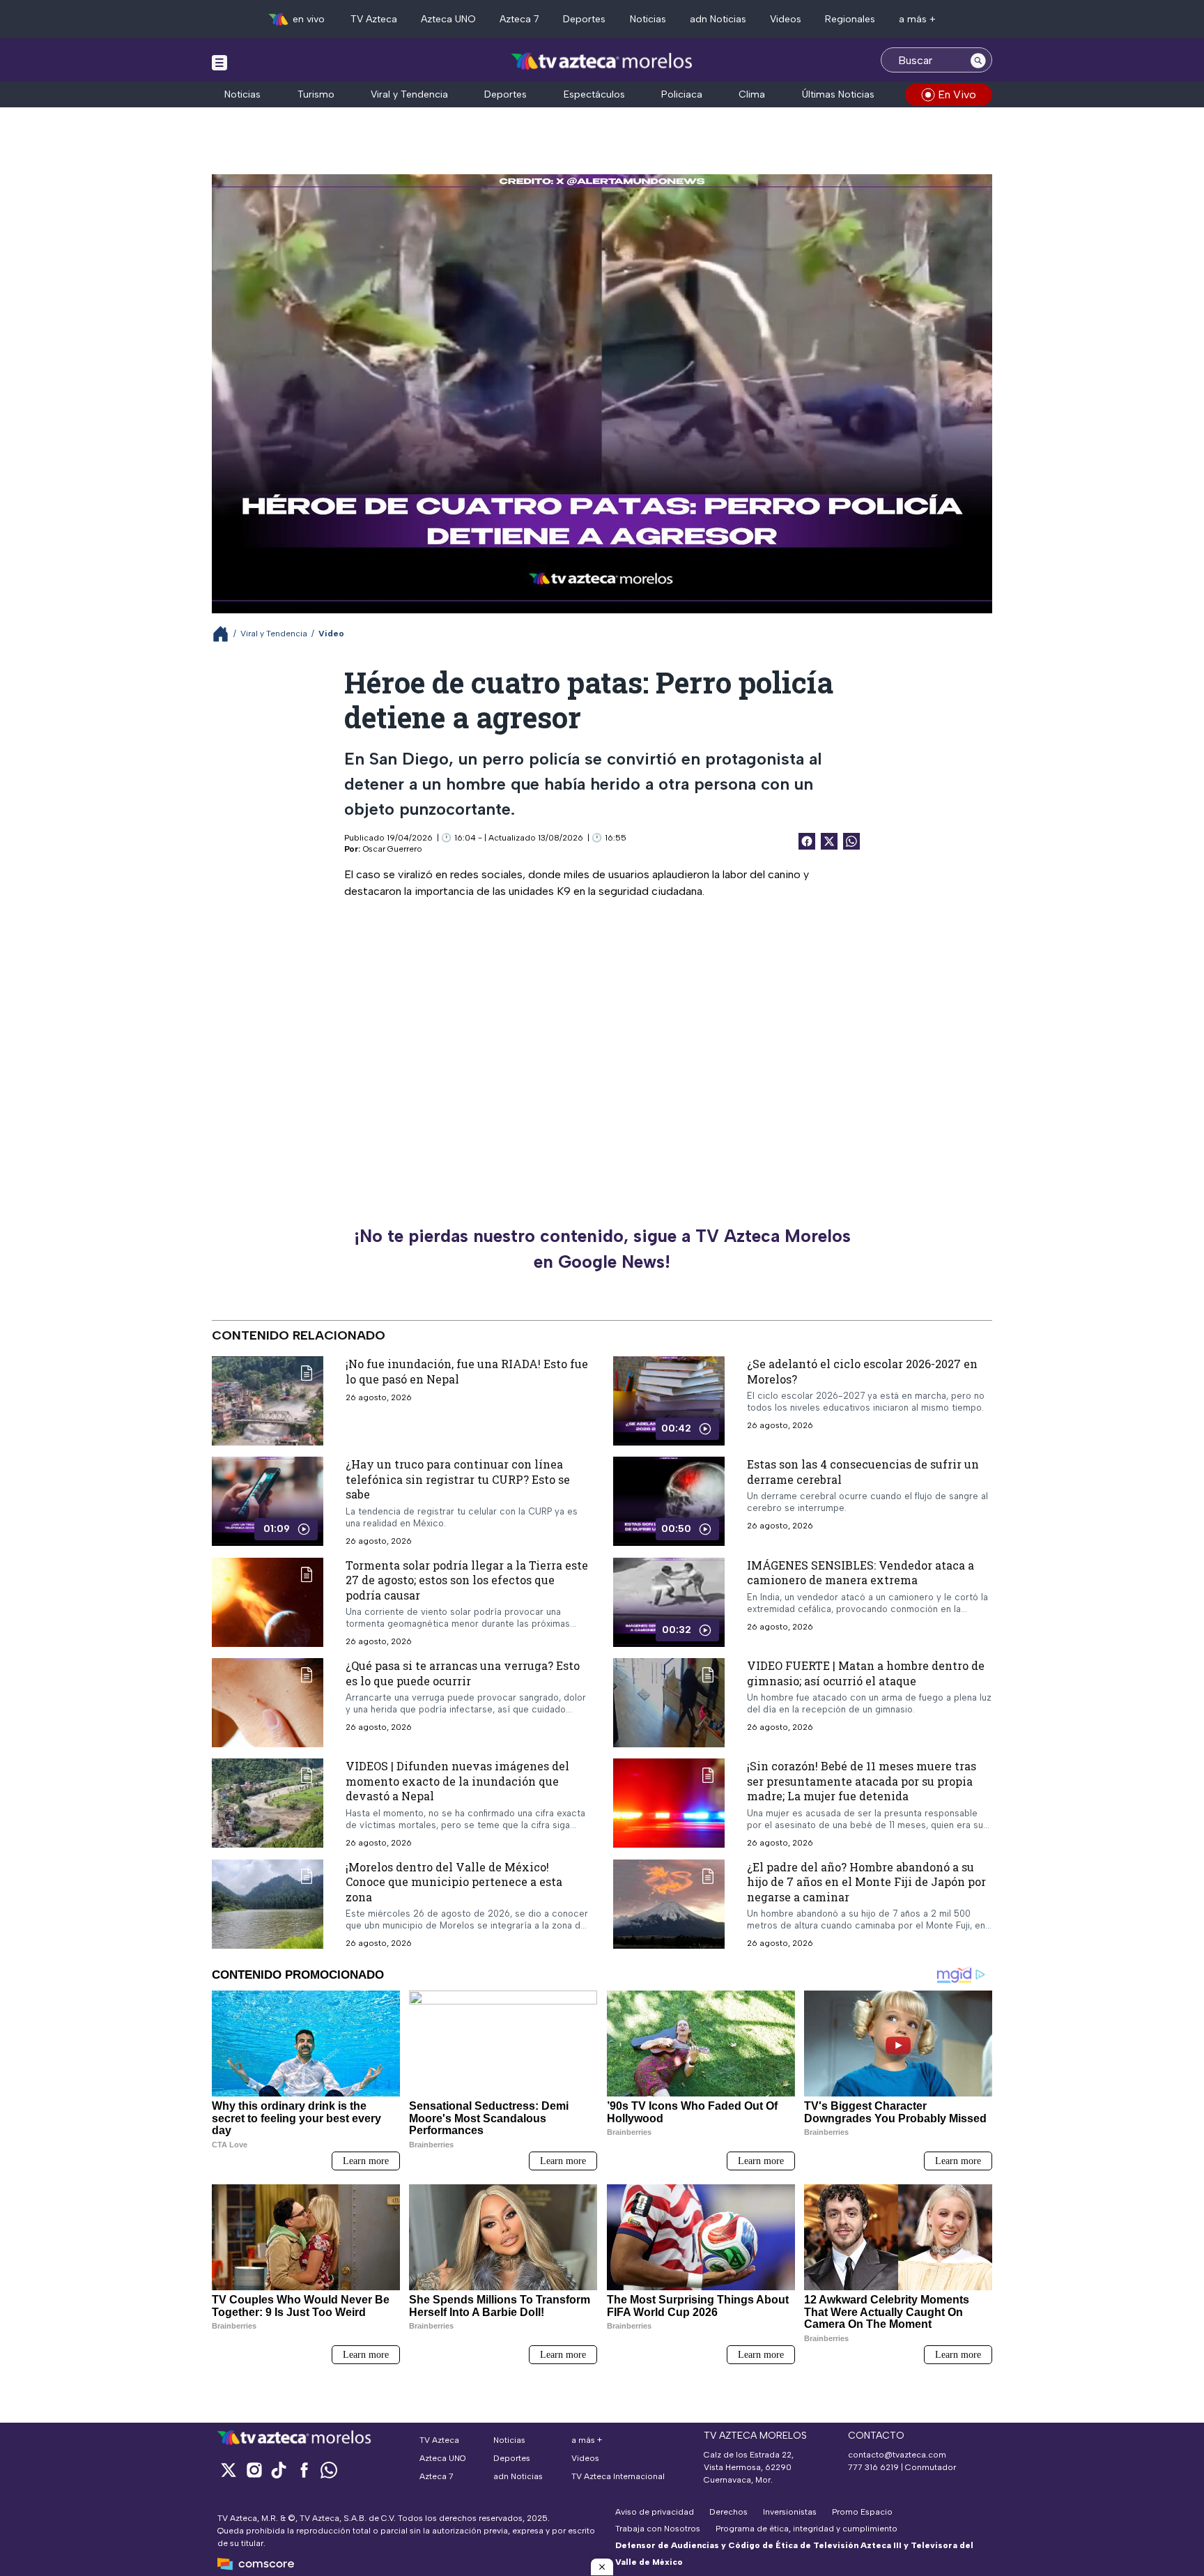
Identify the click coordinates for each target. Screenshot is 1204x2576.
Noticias (648, 19)
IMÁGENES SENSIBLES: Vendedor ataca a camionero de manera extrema (860, 1572)
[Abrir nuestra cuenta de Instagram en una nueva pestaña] (254, 2470)
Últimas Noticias (838, 94)
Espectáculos (594, 94)
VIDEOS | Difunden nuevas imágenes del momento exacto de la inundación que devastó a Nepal (457, 1781)
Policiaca (682, 94)
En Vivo (957, 94)
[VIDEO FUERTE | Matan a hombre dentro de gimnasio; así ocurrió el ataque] (669, 1703)
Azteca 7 (519, 19)
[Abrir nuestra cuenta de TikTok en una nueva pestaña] (279, 2470)
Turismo (316, 94)
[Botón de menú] (219, 62)
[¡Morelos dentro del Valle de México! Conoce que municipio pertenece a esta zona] (268, 1904)
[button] (602, 2567)
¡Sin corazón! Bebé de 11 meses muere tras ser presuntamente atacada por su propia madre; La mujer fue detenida (862, 1781)
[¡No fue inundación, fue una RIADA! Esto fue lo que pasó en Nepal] (268, 1401)
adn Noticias (718, 19)
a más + (917, 19)
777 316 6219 (873, 2467)
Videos (786, 19)
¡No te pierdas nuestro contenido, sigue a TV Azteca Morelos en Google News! (602, 1249)
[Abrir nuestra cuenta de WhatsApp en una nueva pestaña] (329, 2470)
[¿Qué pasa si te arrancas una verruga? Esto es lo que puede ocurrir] (268, 1703)
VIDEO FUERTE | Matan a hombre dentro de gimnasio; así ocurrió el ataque (866, 1673)
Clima (752, 94)
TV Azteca (374, 19)
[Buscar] (978, 60)
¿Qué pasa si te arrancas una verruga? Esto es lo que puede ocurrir (463, 1673)
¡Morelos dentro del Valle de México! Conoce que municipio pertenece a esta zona (454, 1882)
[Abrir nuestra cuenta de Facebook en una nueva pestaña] (304, 2470)
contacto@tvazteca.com (897, 2455)
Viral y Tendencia (409, 94)
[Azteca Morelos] (602, 62)
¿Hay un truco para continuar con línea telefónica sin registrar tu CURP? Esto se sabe (458, 1479)
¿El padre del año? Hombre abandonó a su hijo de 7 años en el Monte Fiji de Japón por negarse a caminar (866, 1882)
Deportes (584, 19)
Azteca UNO (448, 19)
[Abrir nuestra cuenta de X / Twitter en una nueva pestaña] (229, 2470)
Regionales (850, 19)
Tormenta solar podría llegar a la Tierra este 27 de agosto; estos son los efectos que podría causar (467, 1579)
